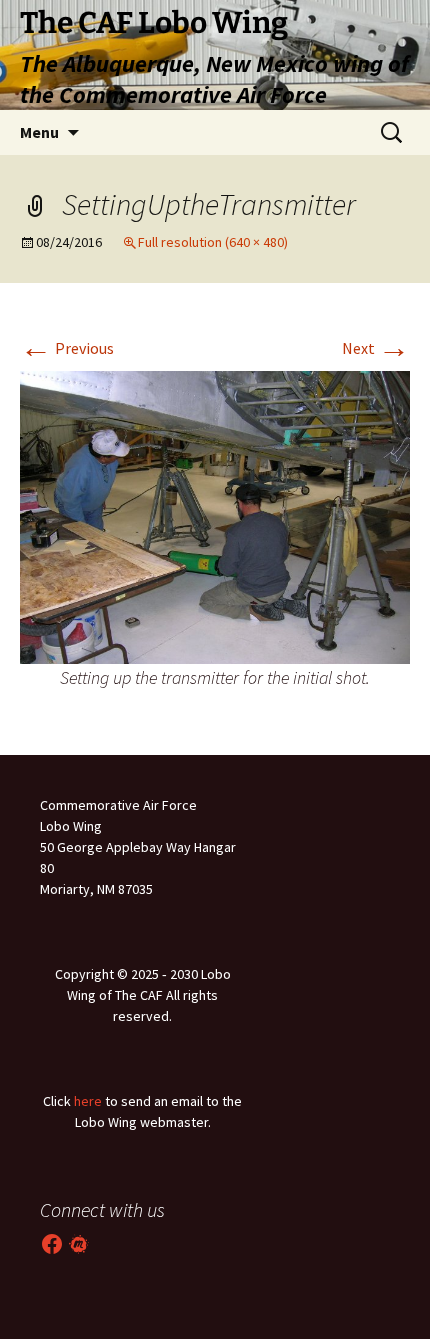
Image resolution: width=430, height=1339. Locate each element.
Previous (67, 348)
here (88, 1101)
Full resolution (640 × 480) (213, 242)
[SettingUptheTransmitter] (215, 515)
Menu (39, 132)
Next (376, 348)
